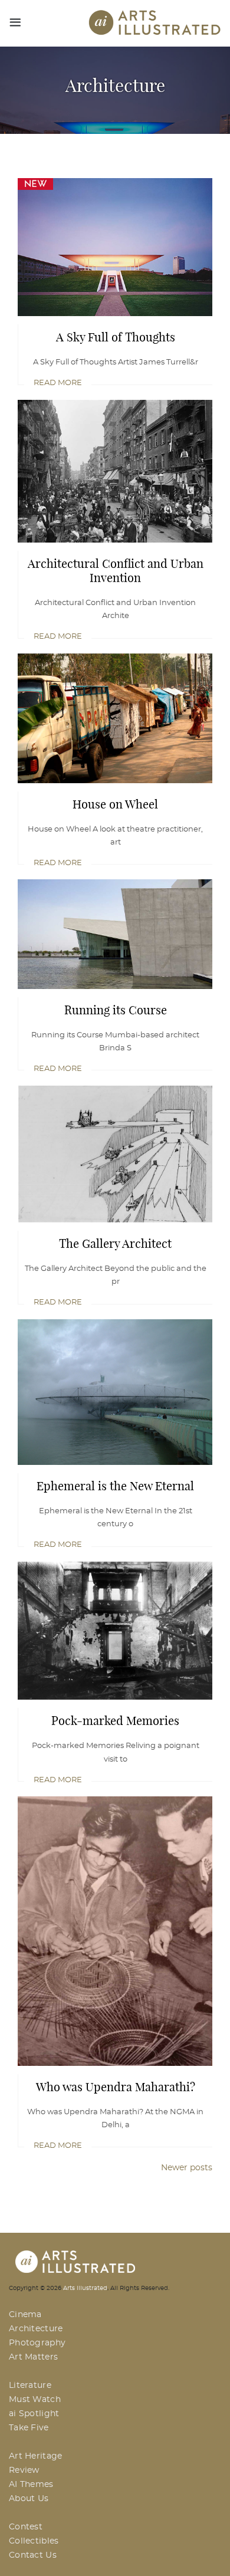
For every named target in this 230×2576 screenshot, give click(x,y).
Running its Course (116, 1010)
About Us (29, 2499)
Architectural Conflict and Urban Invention (116, 571)
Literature (30, 2386)
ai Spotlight (34, 2414)
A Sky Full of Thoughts (116, 337)
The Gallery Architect (115, 1244)
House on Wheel (115, 804)
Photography (37, 2343)
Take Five (29, 2428)
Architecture (36, 2329)
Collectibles (34, 2541)
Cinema (25, 2315)
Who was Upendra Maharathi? (116, 2087)
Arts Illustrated (85, 2288)
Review (24, 2470)
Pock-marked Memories (115, 1721)
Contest (26, 2527)
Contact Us (33, 2555)
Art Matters (33, 2357)
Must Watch (35, 2400)
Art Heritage (36, 2456)
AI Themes (31, 2485)
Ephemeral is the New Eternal (115, 1486)
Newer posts (187, 2168)
